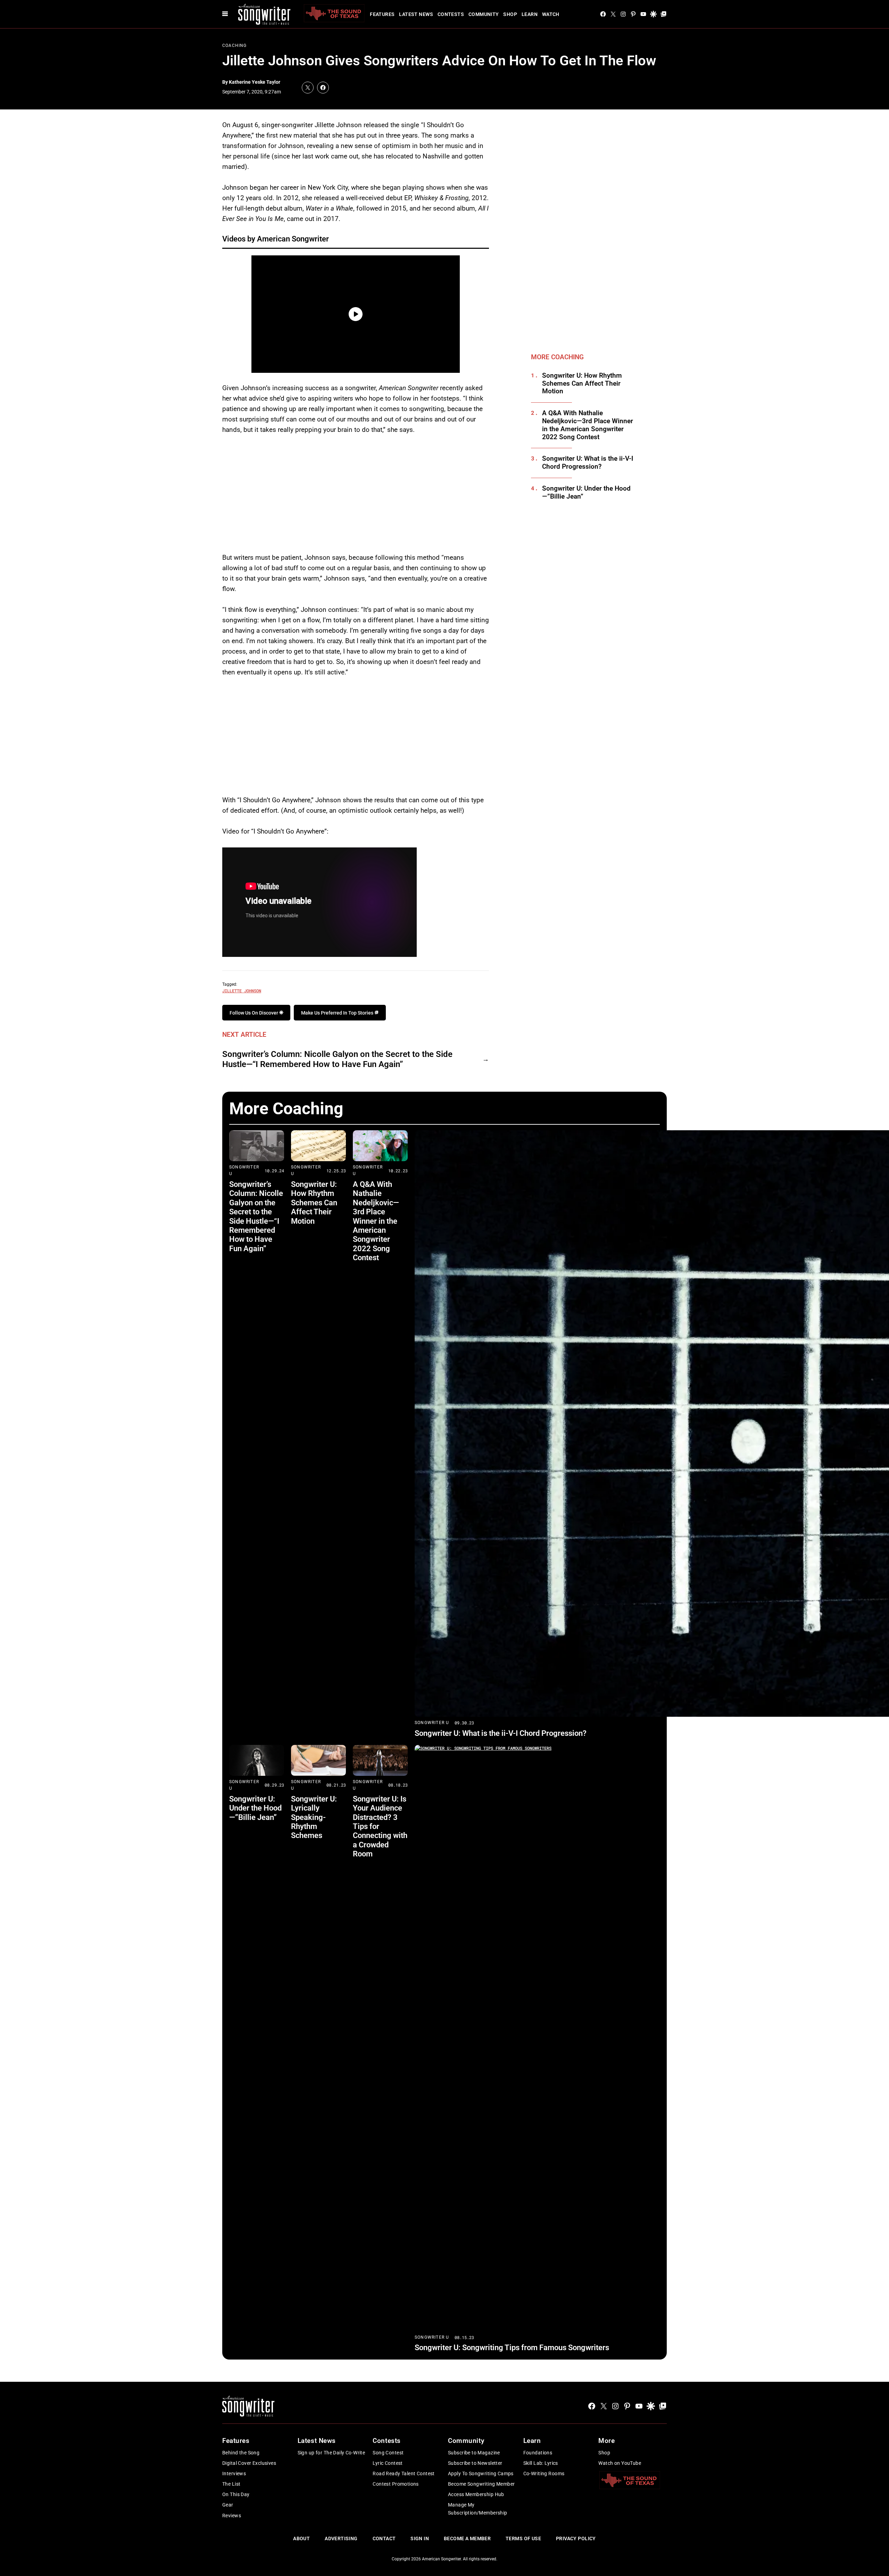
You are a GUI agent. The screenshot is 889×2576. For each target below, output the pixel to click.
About (301, 2538)
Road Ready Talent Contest (404, 2474)
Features (382, 14)
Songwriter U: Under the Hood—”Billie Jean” (586, 493)
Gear (228, 2505)
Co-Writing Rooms (544, 2474)
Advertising (341, 2538)
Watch (551, 14)
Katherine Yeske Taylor (255, 82)
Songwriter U (432, 1723)
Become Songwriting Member (481, 2484)
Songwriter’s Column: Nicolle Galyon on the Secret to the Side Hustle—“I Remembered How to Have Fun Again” (337, 1059)
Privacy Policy (576, 2538)
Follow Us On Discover (254, 1013)
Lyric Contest (388, 2463)
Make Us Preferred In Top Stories (338, 1013)
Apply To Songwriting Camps (481, 2474)
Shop (510, 14)
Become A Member (467, 2538)
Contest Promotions (396, 2484)
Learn (530, 14)
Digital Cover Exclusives (249, 2463)
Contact (384, 2538)
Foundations (538, 2453)
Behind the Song (241, 2453)
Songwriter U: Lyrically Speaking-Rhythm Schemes (314, 1817)
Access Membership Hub (476, 2494)
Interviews (234, 2474)
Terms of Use (523, 2538)
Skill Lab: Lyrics (541, 2463)
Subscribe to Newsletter (475, 2463)
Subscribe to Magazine (474, 2453)
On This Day (236, 2494)
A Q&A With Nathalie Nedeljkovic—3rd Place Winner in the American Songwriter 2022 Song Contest (588, 425)
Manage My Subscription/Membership (478, 2509)
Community (484, 14)
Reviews (232, 2516)
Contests (451, 14)
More (606, 2441)
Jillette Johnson (242, 991)
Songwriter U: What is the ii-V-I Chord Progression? (588, 463)
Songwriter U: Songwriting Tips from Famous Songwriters (512, 2348)
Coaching (235, 46)
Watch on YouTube (620, 2463)
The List (231, 2484)
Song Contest (388, 2453)
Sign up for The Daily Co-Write (331, 2453)
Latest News (416, 14)
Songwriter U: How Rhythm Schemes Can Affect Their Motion (582, 384)
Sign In (420, 2538)
